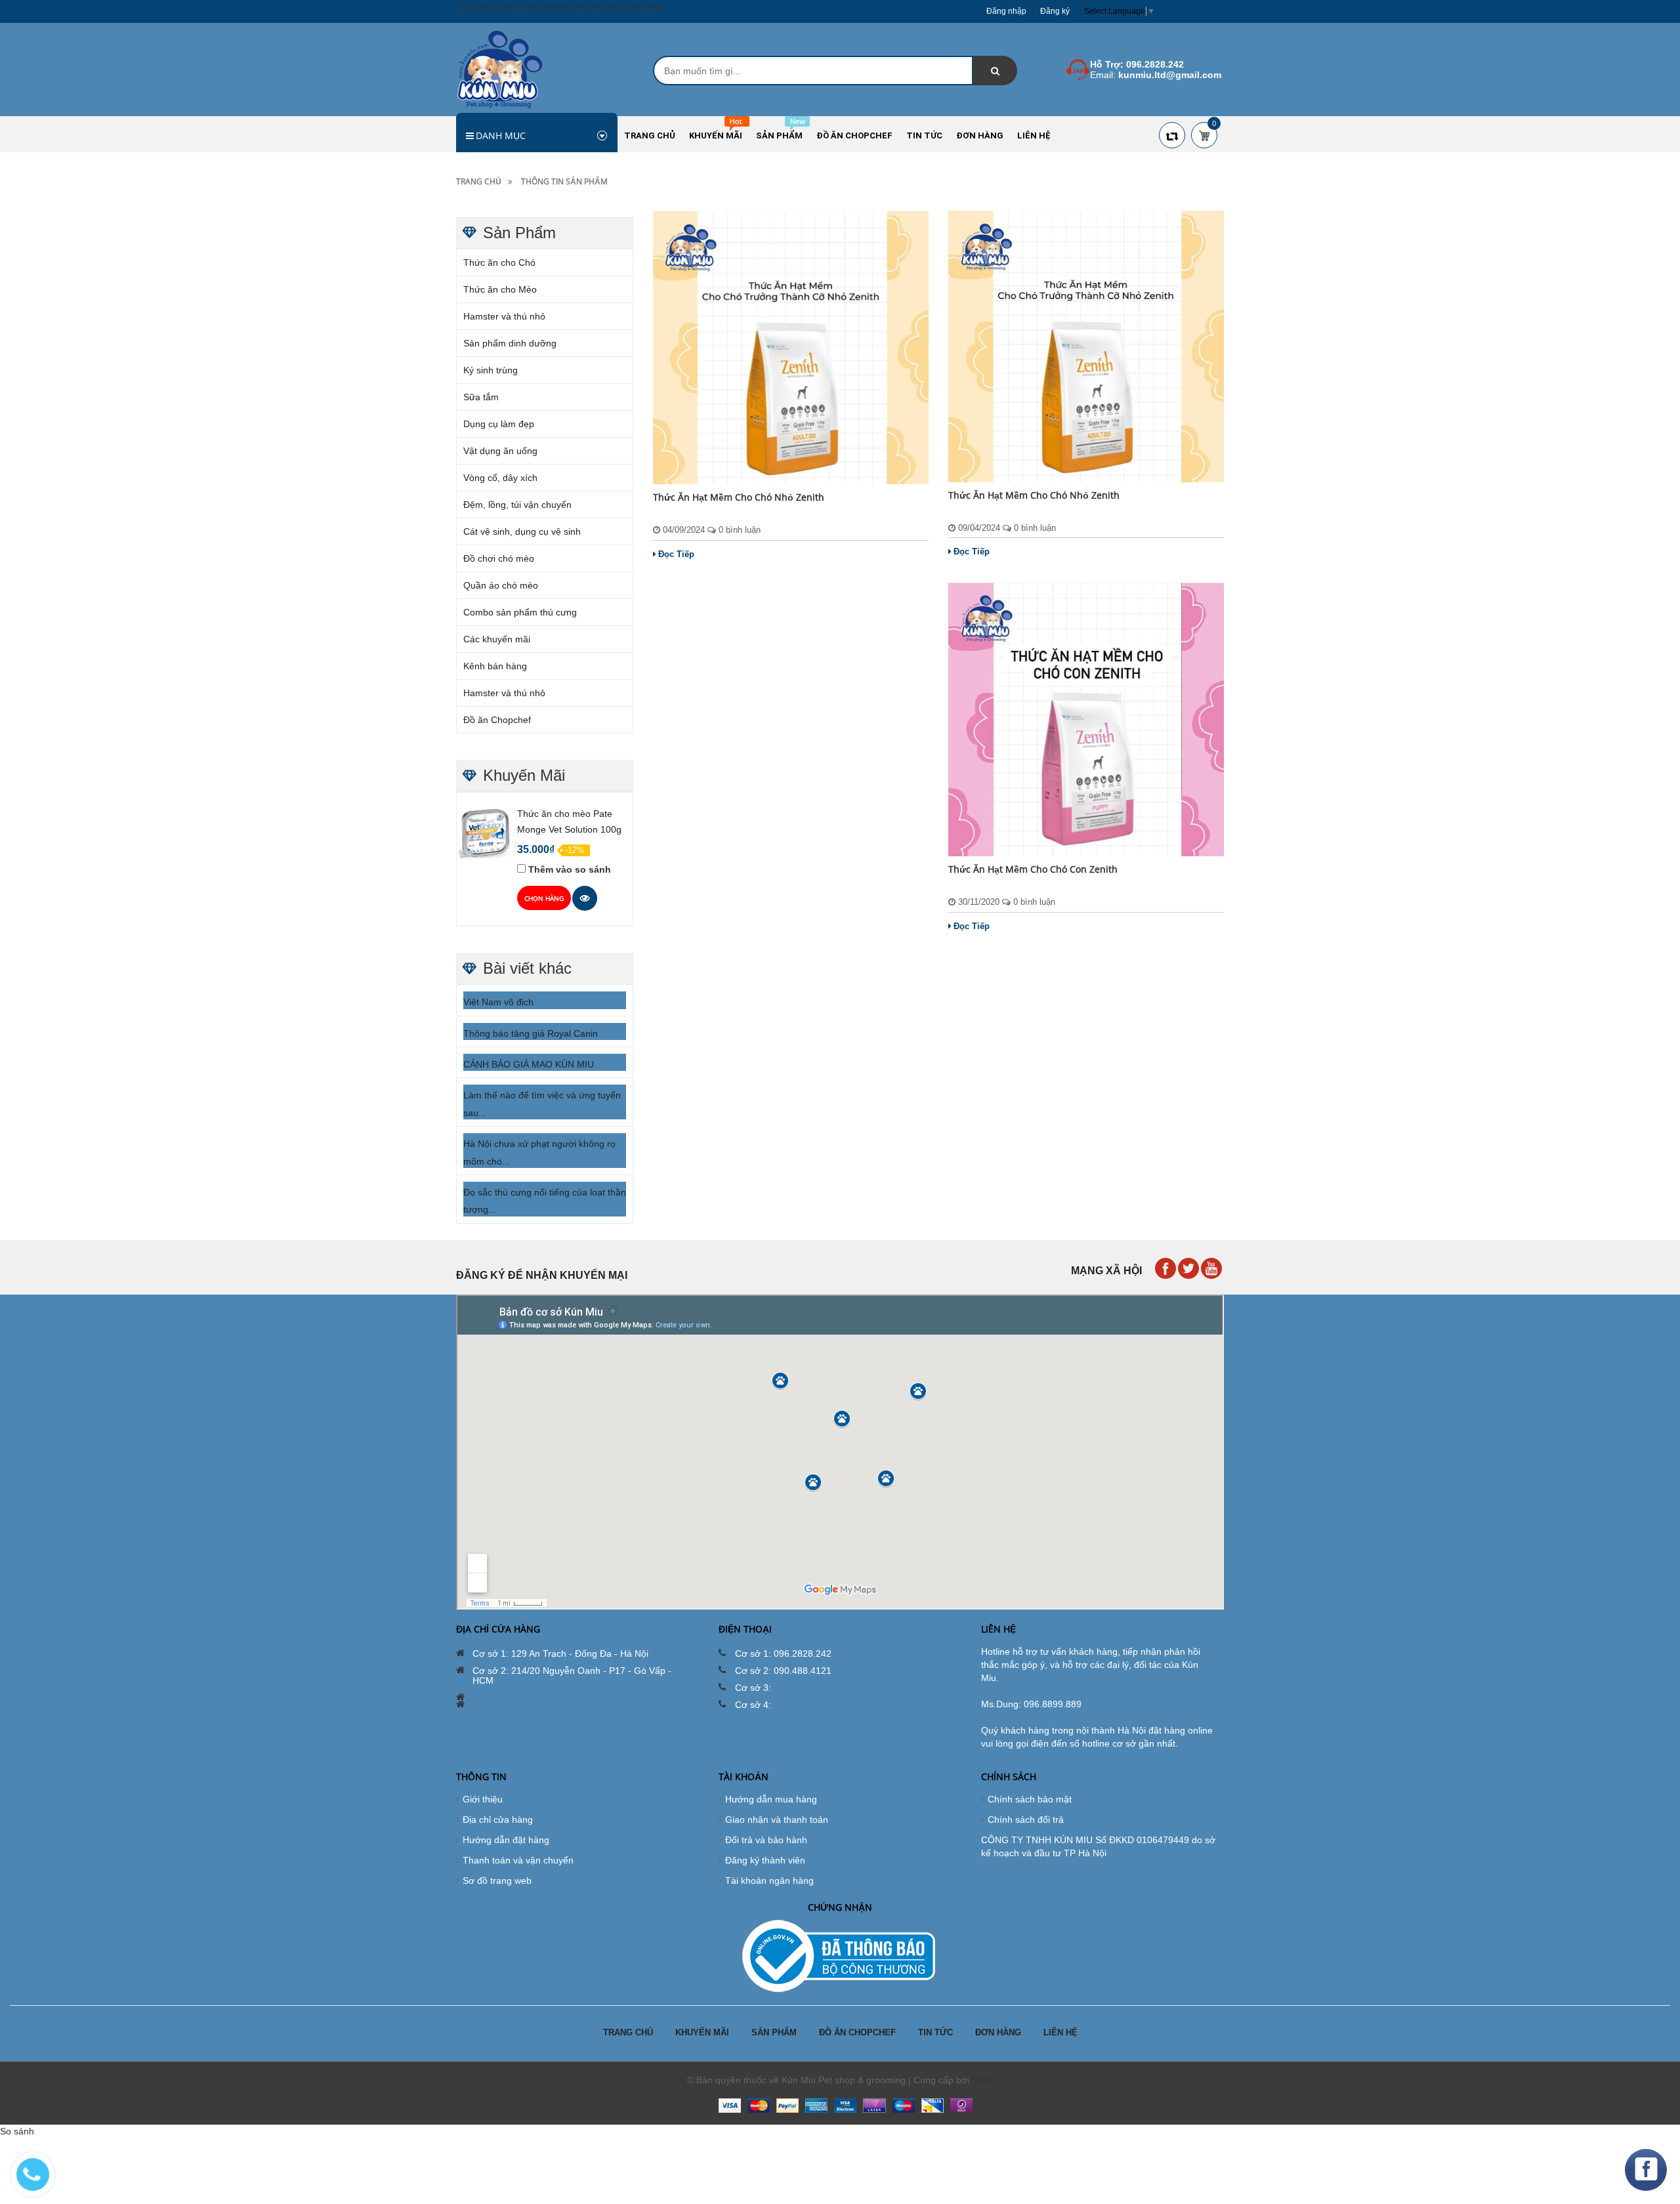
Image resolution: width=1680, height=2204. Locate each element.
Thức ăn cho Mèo (500, 289)
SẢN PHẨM (774, 2032)
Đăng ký (1055, 11)
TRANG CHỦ (628, 2032)
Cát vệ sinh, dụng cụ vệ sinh (522, 531)
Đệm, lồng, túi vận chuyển (517, 505)
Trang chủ (479, 181)
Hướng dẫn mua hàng (771, 1799)
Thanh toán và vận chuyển (518, 1860)
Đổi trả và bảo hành (766, 1840)
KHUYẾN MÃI (702, 2032)
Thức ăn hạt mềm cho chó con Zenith (1033, 869)
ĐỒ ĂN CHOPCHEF (857, 2032)
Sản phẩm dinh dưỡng (510, 343)
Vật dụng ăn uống (500, 451)
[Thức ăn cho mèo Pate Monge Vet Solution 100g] (485, 833)
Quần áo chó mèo (501, 585)
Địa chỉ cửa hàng (498, 1819)
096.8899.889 (1053, 1704)
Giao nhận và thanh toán (777, 1819)
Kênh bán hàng (495, 666)
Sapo (983, 2080)
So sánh (17, 2131)
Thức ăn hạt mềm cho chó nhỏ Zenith (739, 497)
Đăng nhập (1006, 11)
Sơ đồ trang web (497, 1881)
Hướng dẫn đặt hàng (506, 1840)
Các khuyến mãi (497, 639)
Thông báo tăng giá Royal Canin (531, 1033)
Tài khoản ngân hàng (769, 1881)
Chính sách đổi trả (1026, 1819)
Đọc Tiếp (676, 554)
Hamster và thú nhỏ (504, 316)
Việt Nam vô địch (498, 1002)
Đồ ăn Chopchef (497, 720)
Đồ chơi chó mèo (499, 558)
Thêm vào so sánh (570, 869)
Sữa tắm (481, 397)
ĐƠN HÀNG (998, 2032)
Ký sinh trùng (491, 370)
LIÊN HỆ (1060, 2032)
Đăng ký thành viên (765, 1860)
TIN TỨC (935, 2032)
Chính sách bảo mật (1030, 1799)
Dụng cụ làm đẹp (499, 424)
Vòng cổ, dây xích (500, 478)
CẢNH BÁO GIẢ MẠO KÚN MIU (529, 1064)
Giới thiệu (483, 1799)
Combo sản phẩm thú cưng (520, 612)
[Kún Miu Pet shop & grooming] (500, 69)
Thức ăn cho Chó (499, 262)
